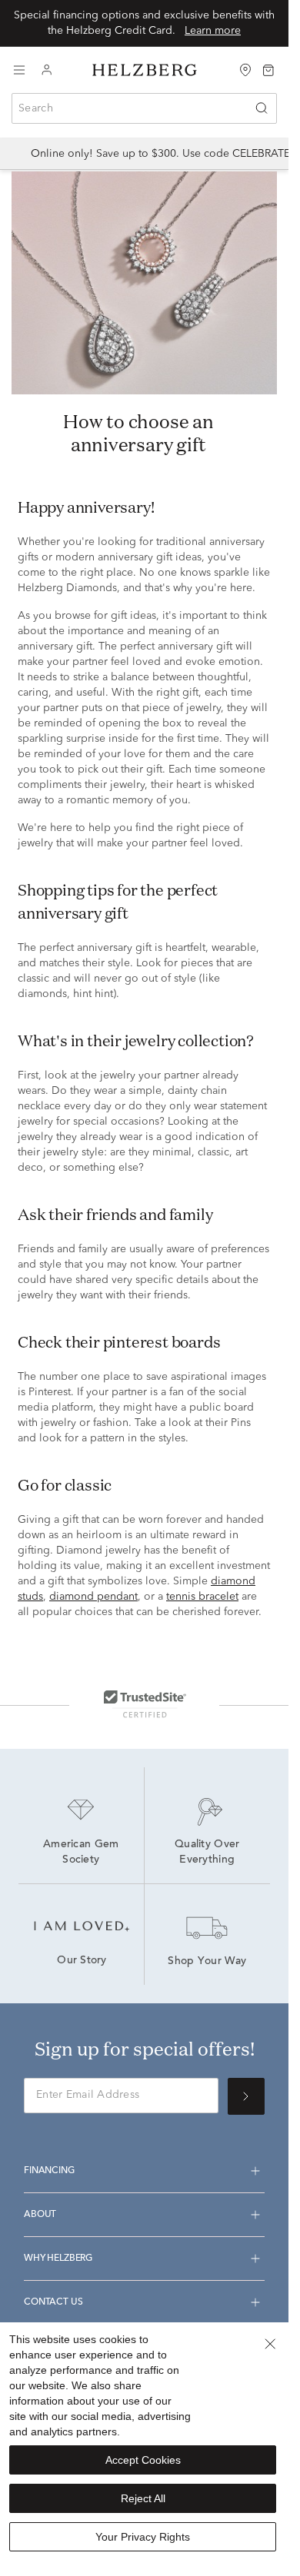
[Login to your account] (47, 70)
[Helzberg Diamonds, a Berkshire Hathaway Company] (145, 70)
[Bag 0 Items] (268, 69)
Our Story (82, 1961)
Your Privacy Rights (143, 2537)
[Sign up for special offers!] (246, 2096)
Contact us (53, 2302)
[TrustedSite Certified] (145, 1703)
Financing (49, 2171)
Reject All (143, 2498)
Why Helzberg (58, 2259)
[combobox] (144, 108)
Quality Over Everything (209, 1853)
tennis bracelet (202, 1597)
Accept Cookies (143, 2460)
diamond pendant (93, 1597)
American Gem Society (83, 1853)
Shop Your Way (207, 1962)
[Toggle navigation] (19, 70)
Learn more (213, 31)
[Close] (270, 2344)
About (40, 2215)
